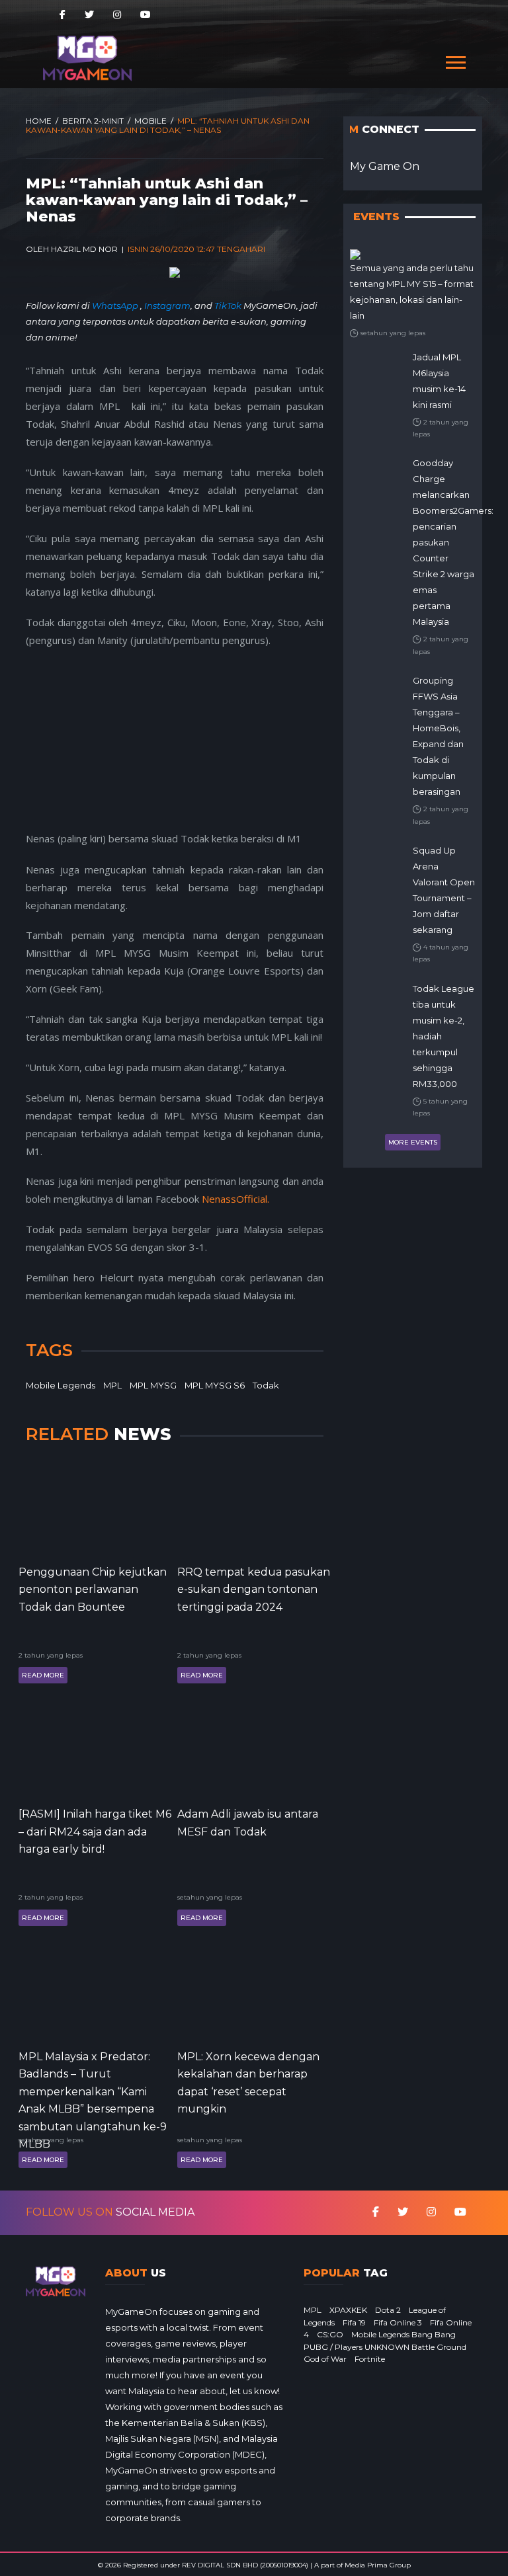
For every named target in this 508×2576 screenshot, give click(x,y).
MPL (112, 1385)
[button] (455, 60)
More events (413, 1142)
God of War (325, 2359)
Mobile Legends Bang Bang (403, 2334)
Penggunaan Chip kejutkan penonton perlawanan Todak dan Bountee (93, 1590)
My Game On (385, 166)
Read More (43, 1675)
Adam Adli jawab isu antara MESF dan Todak (248, 1823)
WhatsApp (116, 305)
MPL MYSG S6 (215, 1385)
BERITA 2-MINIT (93, 121)
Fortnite (370, 2359)
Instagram (167, 305)
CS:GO (330, 2334)
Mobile (150, 121)
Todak (266, 1385)
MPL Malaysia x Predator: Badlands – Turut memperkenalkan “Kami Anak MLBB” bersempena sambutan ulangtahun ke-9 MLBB (93, 2089)
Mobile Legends (61, 1385)
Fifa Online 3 (398, 2322)
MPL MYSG (153, 1385)
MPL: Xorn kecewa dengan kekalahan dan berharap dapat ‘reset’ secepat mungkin (248, 2083)
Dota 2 (388, 2310)
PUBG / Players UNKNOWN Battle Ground (385, 2347)
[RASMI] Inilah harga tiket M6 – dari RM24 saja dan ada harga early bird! (95, 1831)
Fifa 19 (354, 2322)
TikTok (228, 305)
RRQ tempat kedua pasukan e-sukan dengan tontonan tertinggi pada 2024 (254, 1590)
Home (39, 121)
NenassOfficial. (235, 1199)
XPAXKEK (348, 2310)
